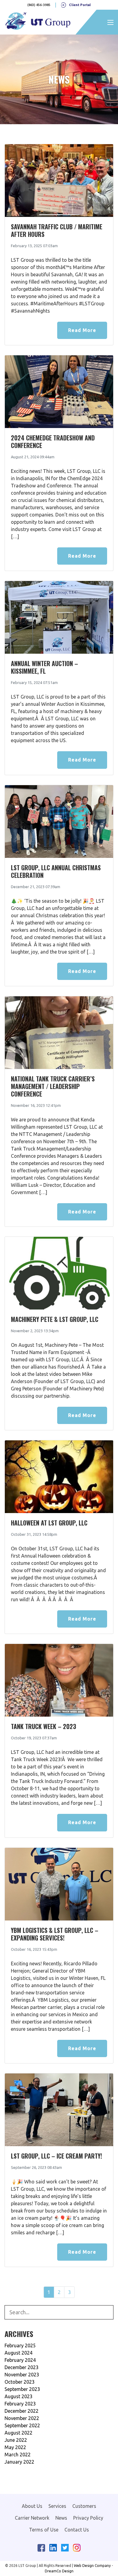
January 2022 (19, 2462)
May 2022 (15, 2447)
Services (57, 2506)
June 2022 (16, 2440)
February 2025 (20, 2345)
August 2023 (18, 2396)
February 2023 (20, 2404)
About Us (32, 2506)
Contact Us (77, 2530)
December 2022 (21, 2411)
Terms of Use (44, 2530)
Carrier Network (32, 2518)
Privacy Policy (88, 2518)
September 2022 (22, 2425)
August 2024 (18, 2353)
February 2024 (20, 2360)
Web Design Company (92, 2566)
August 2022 (18, 2433)
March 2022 (18, 2455)
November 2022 (22, 2418)
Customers (84, 2506)
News (61, 2518)
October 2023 (20, 2382)
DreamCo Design (59, 2571)
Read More (82, 330)
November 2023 (22, 2375)
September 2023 (22, 2389)
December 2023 (21, 2367)
